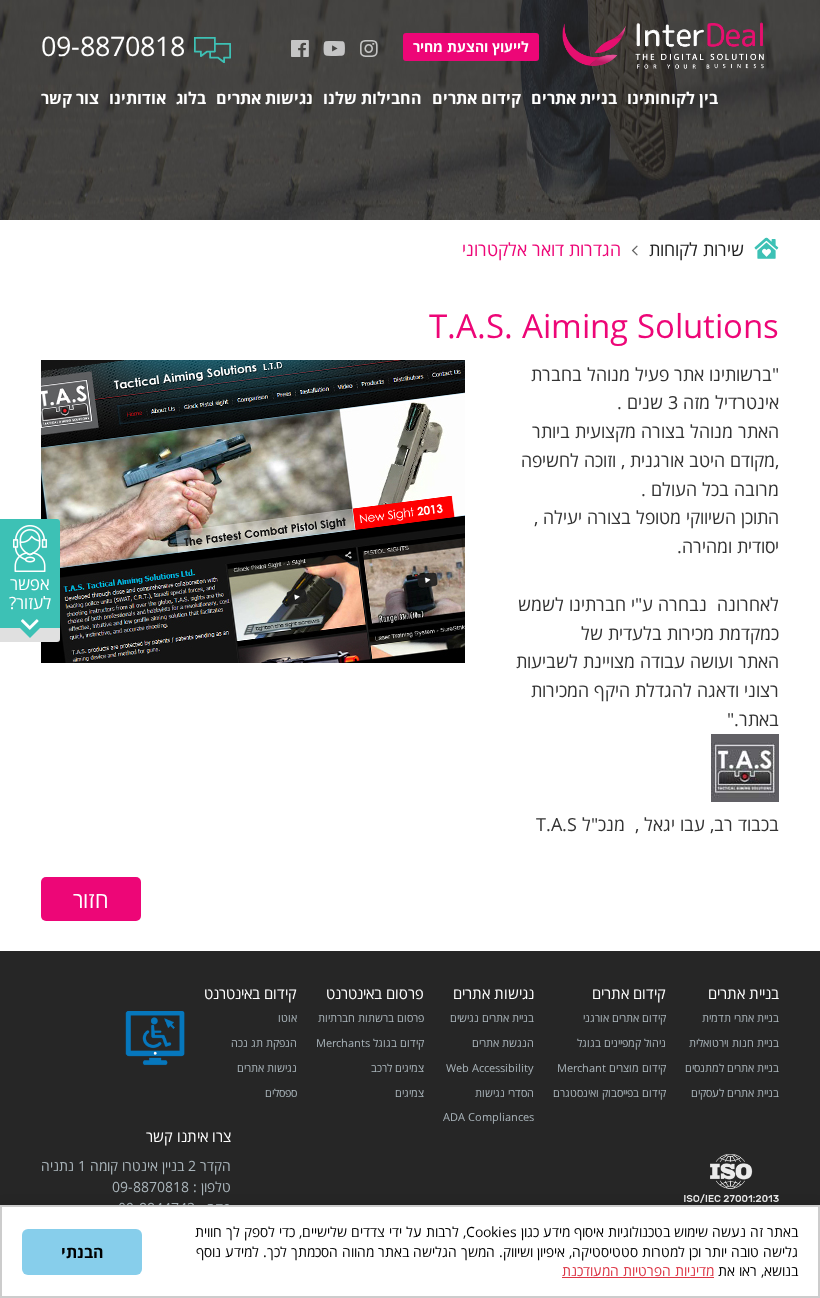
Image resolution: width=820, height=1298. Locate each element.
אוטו (287, 1017)
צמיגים (409, 1092)
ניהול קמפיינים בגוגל (621, 1042)
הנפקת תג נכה (264, 1042)
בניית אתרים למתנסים (732, 1067)
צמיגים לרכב (397, 1067)
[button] (30, 580)
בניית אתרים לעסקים (735, 1092)
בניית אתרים (743, 993)
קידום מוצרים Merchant (611, 1067)
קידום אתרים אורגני (624, 1017)
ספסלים (281, 1092)
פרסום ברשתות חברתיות (371, 1017)
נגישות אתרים (493, 993)
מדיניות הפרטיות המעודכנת (638, 1270)
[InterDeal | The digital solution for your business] (666, 71)
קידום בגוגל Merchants (370, 1042)
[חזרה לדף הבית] (764, 249)
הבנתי (82, 1252)
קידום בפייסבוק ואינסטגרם (609, 1092)
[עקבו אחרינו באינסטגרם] (369, 49)
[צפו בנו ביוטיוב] (334, 49)
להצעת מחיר (471, 46)
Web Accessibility (490, 1067)
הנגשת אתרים (503, 1042)
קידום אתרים (629, 993)
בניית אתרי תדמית (740, 1017)
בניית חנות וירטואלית (734, 1042)
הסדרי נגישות (504, 1092)
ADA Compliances (488, 1116)
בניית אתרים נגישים (492, 1017)
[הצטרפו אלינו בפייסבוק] (300, 49)
